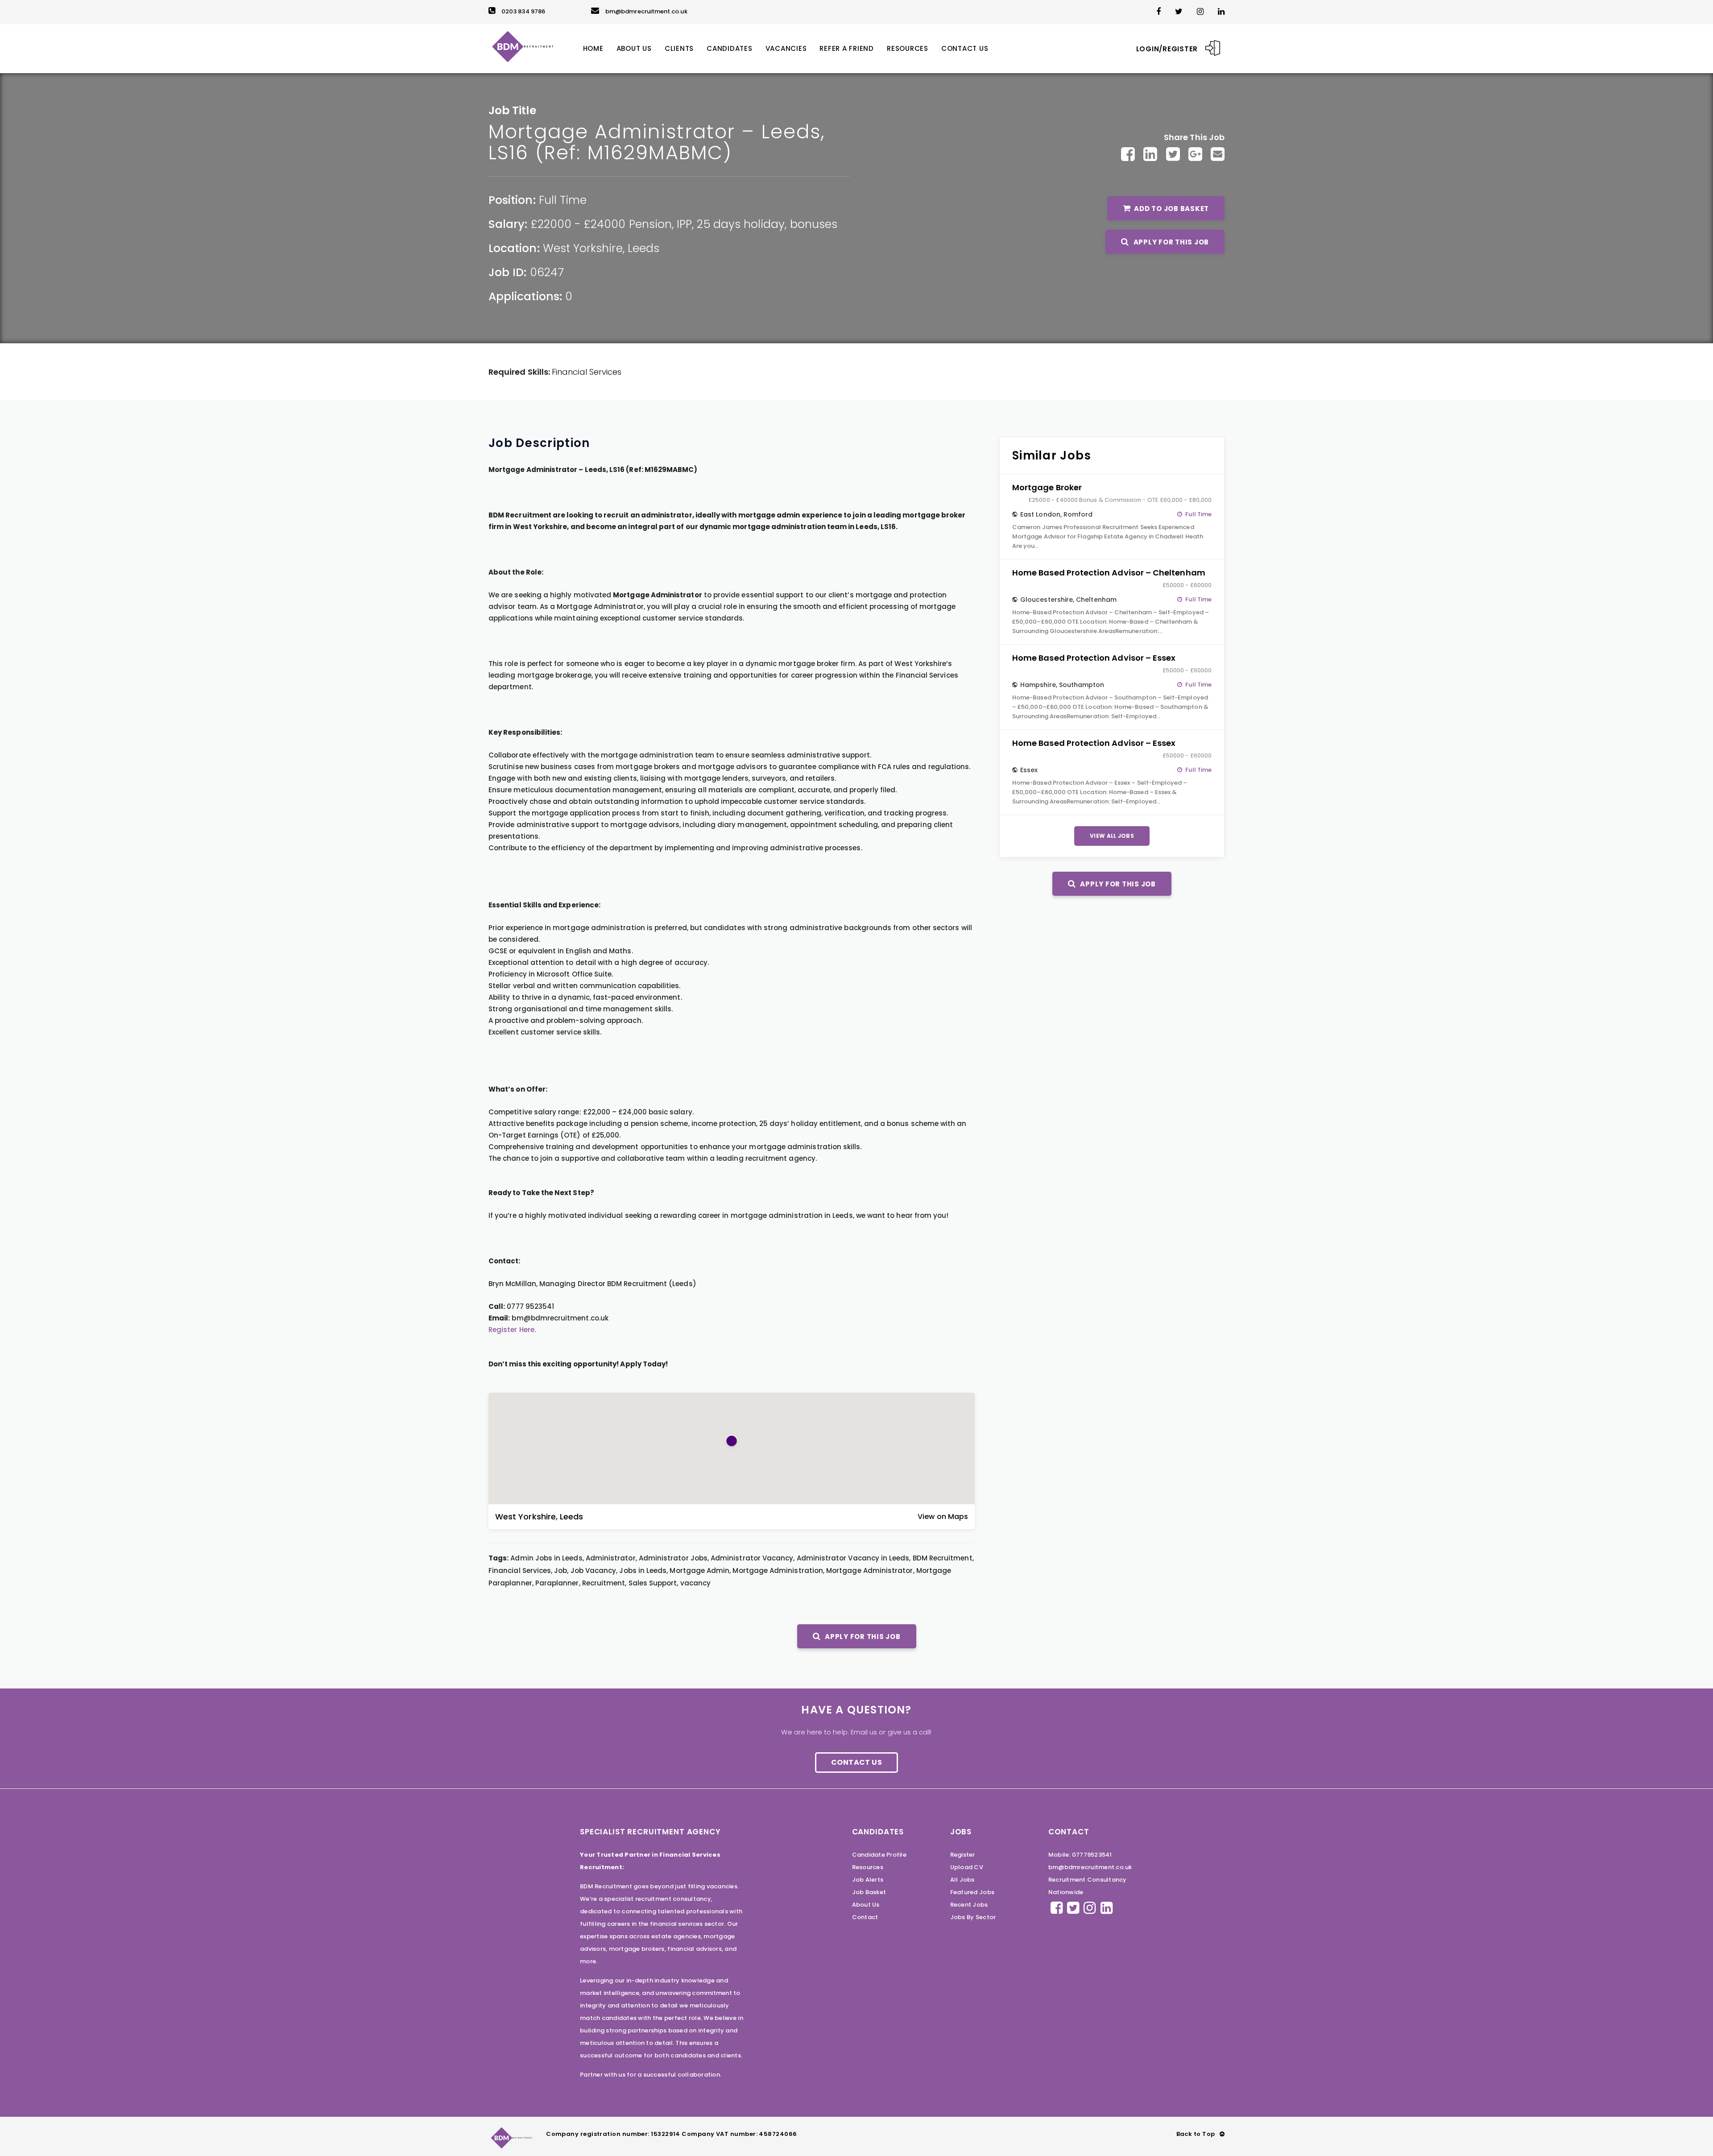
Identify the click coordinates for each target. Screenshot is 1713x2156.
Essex (1029, 770)
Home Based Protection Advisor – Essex (1094, 658)
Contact (865, 1917)
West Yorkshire (583, 248)
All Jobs (962, 1880)
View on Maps (943, 1517)
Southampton (1082, 685)
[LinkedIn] (1150, 154)
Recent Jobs (969, 1905)
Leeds (643, 248)
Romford (1078, 514)
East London (1040, 514)
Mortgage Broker (1047, 487)
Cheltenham (1096, 600)
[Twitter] (1173, 154)
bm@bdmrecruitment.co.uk (646, 11)
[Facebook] (1128, 154)
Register (963, 1855)
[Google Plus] (1195, 154)
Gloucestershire (1047, 600)
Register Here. (512, 1330)
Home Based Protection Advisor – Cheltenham (1109, 573)
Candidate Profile (879, 1855)
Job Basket (869, 1892)
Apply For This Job (1170, 242)
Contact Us (856, 1762)
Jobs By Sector (973, 1917)
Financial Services (587, 372)
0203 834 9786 (523, 11)
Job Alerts (868, 1880)
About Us (866, 1905)
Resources (868, 1867)
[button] (732, 1441)
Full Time (563, 200)
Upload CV (967, 1867)
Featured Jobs (972, 1892)
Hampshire (1038, 685)
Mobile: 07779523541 (1080, 1855)
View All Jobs (1112, 836)
